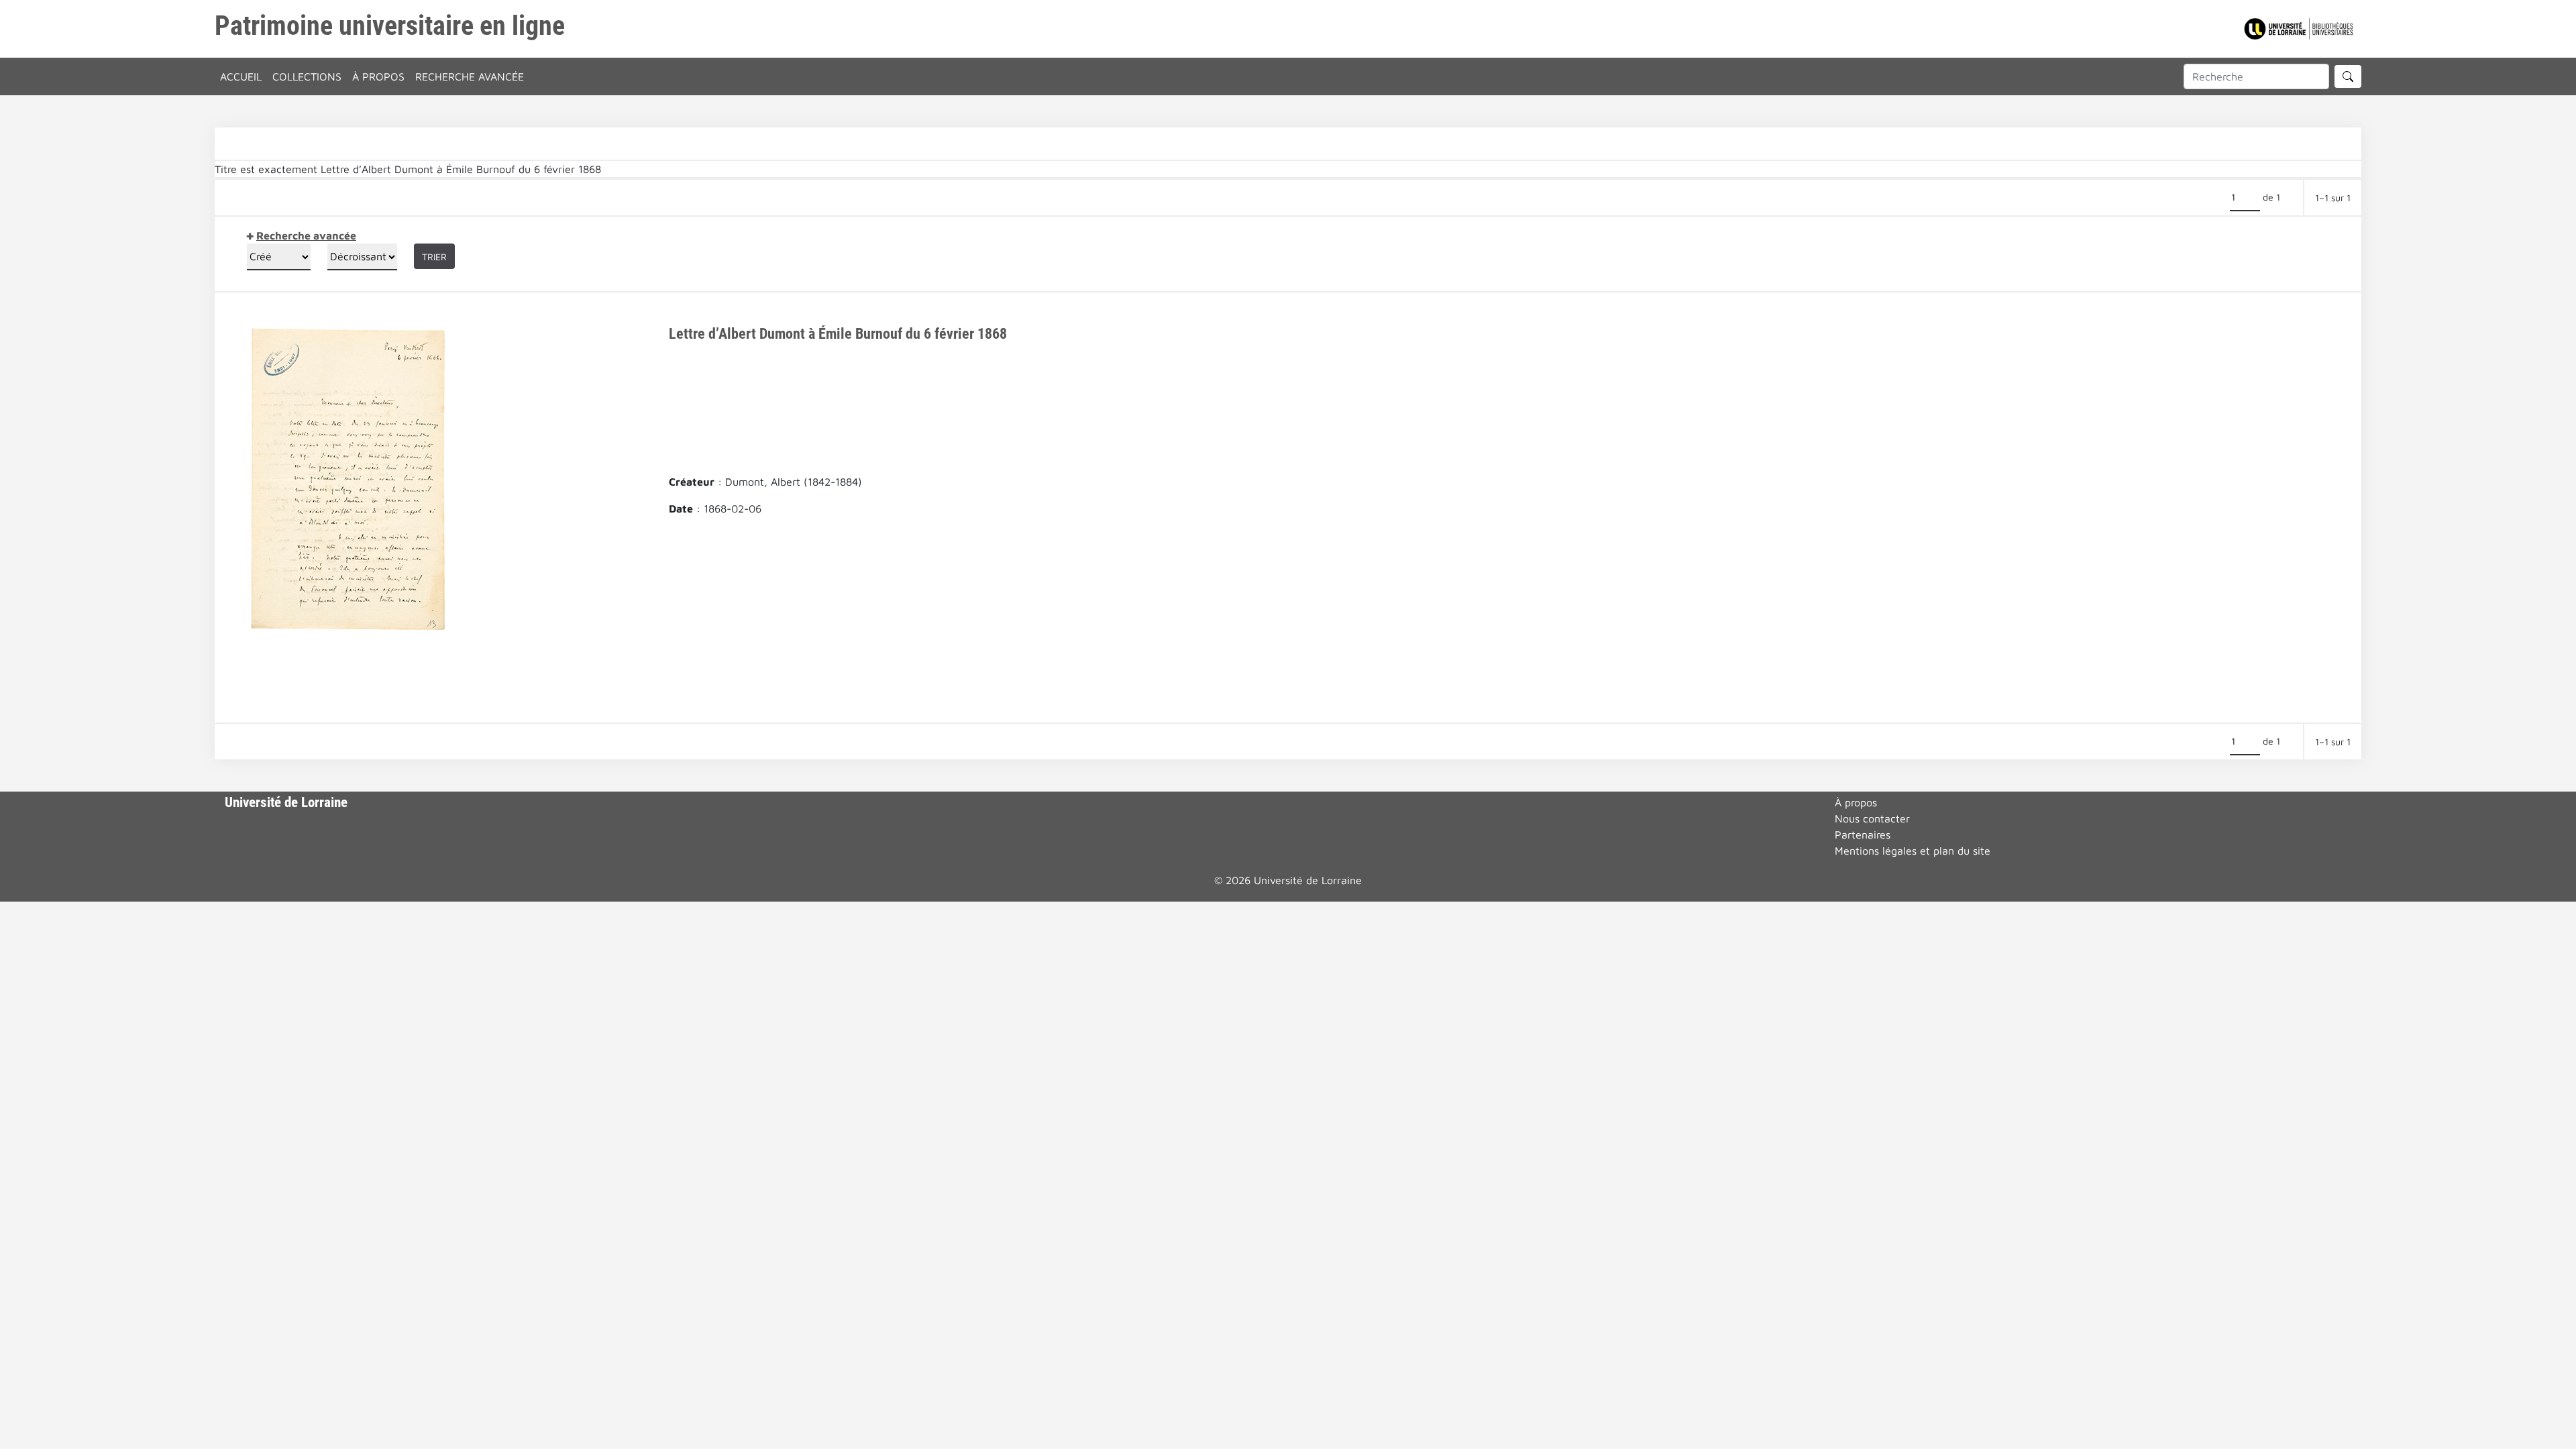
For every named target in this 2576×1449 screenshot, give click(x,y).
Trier (434, 257)
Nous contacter (1872, 818)
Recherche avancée (470, 76)
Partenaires (1863, 835)
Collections (307, 76)
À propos (378, 76)
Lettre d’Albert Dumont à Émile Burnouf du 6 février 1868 (838, 333)
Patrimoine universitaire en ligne (390, 26)
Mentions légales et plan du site (1913, 851)
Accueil (241, 76)
